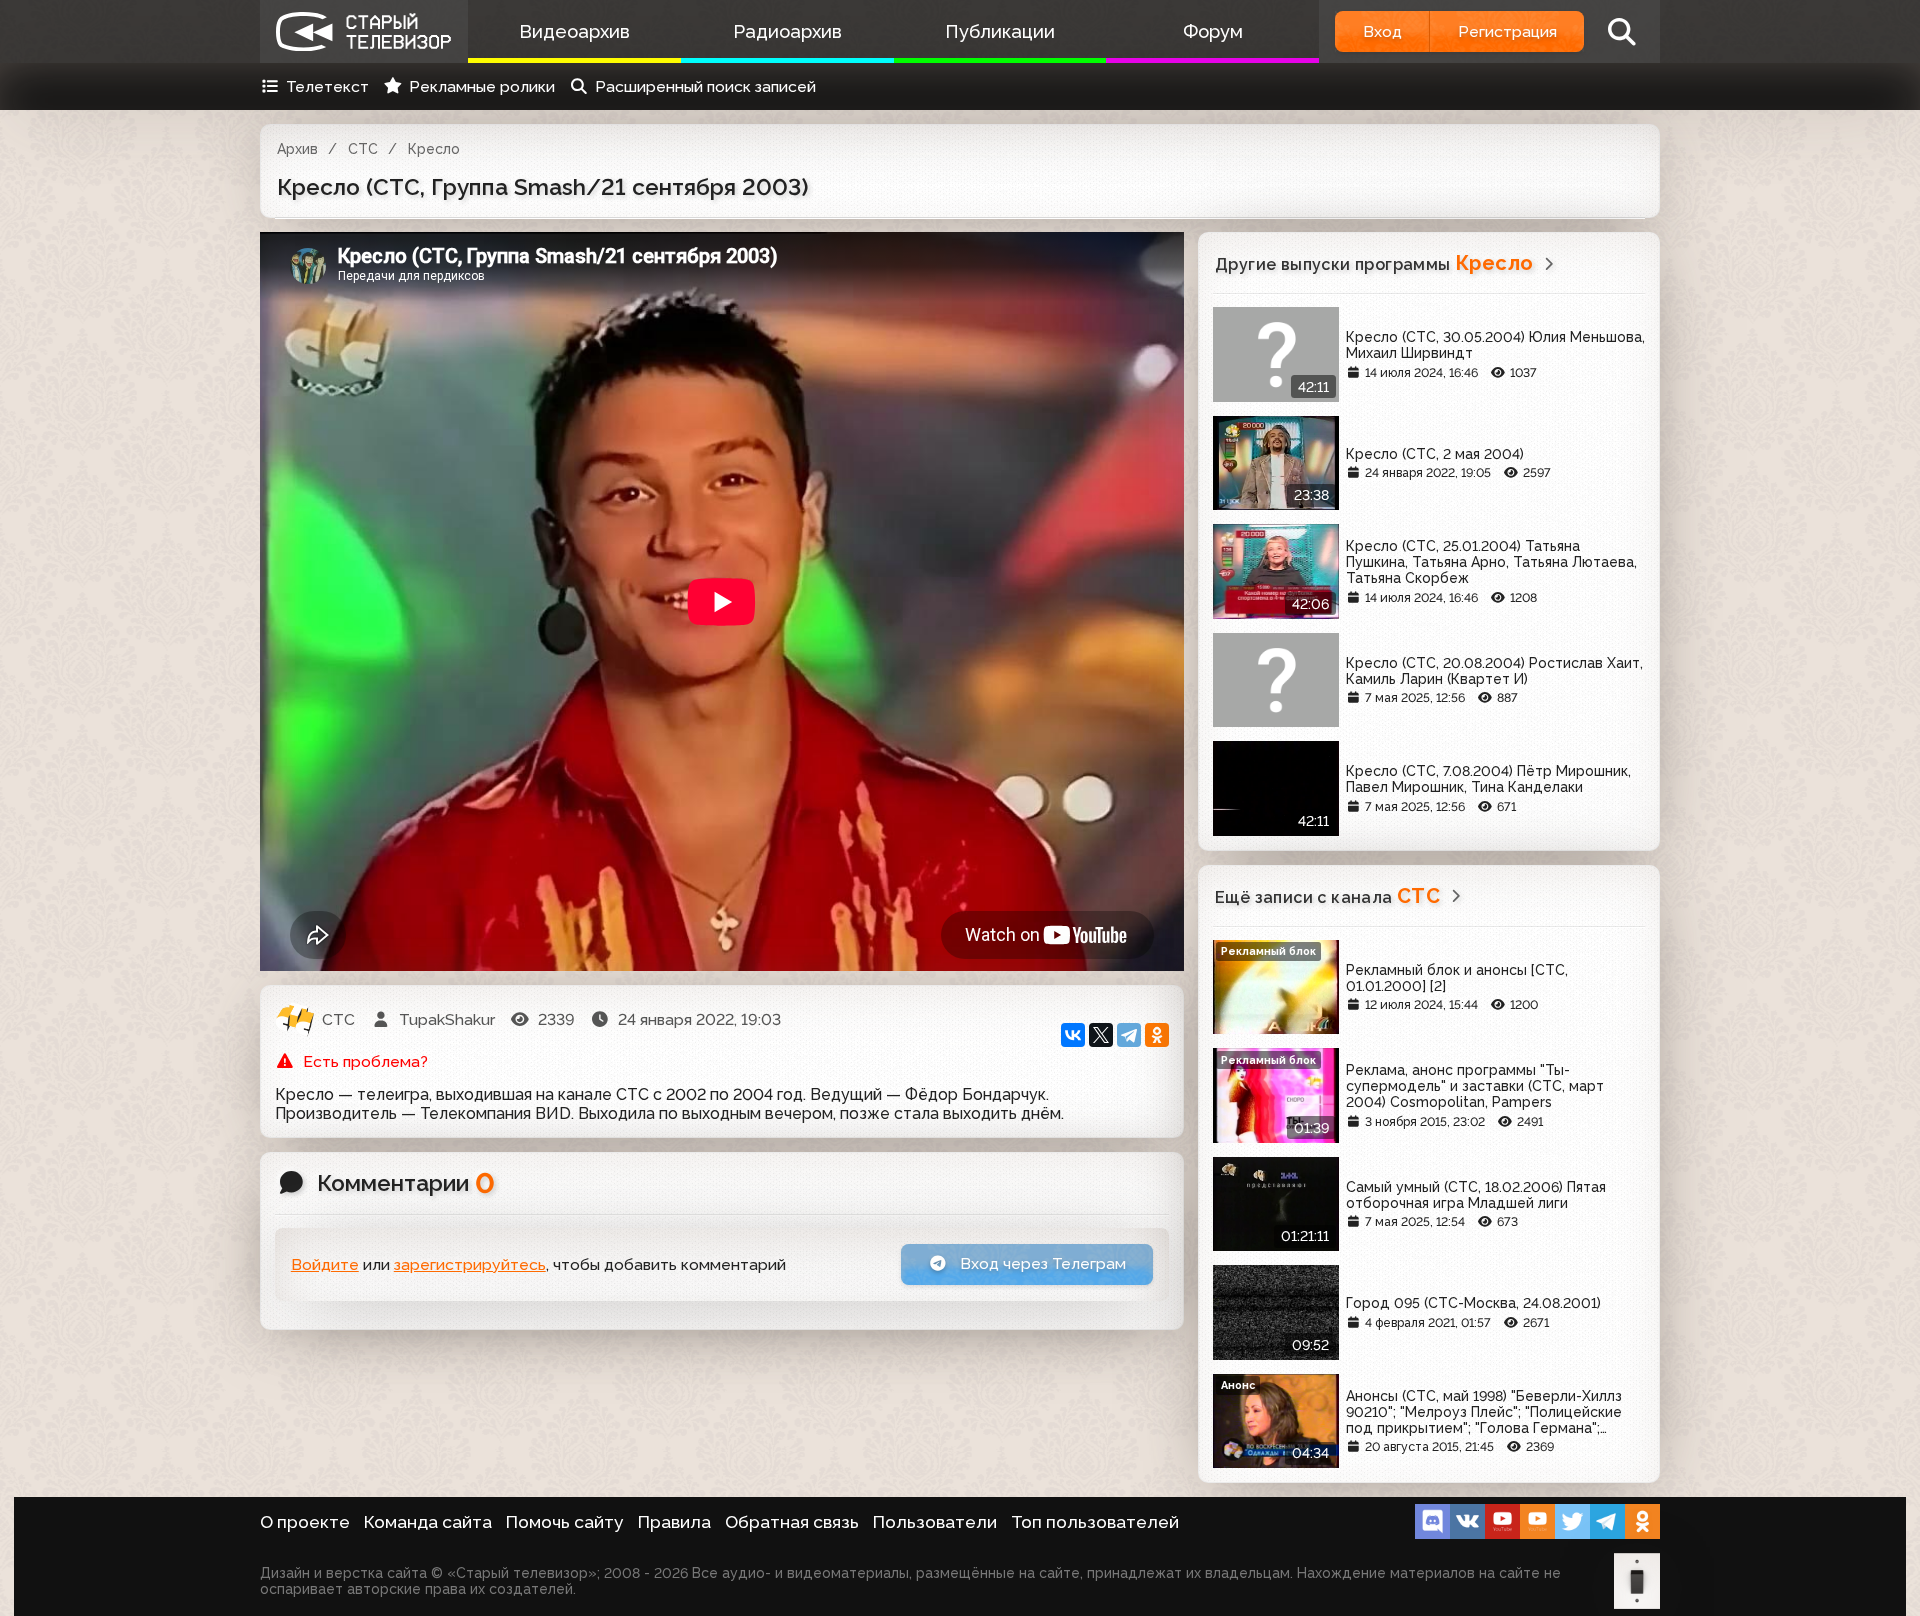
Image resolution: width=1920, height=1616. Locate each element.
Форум (1213, 31)
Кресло (434, 149)
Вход (1382, 31)
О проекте (305, 1522)
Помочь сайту (565, 1522)
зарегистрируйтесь (470, 1264)
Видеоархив (574, 31)
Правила (674, 1522)
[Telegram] (1129, 1035)
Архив (297, 149)
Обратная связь (792, 1522)
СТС (363, 149)
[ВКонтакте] (1073, 1035)
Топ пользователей (1095, 1522)
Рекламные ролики (482, 86)
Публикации (1000, 31)
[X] (1101, 1035)
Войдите (325, 1264)
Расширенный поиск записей (705, 86)
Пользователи (935, 1522)
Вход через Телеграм (1041, 1263)
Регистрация (1507, 31)
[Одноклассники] (1157, 1035)
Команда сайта (428, 1522)
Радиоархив (787, 31)
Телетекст (327, 86)
